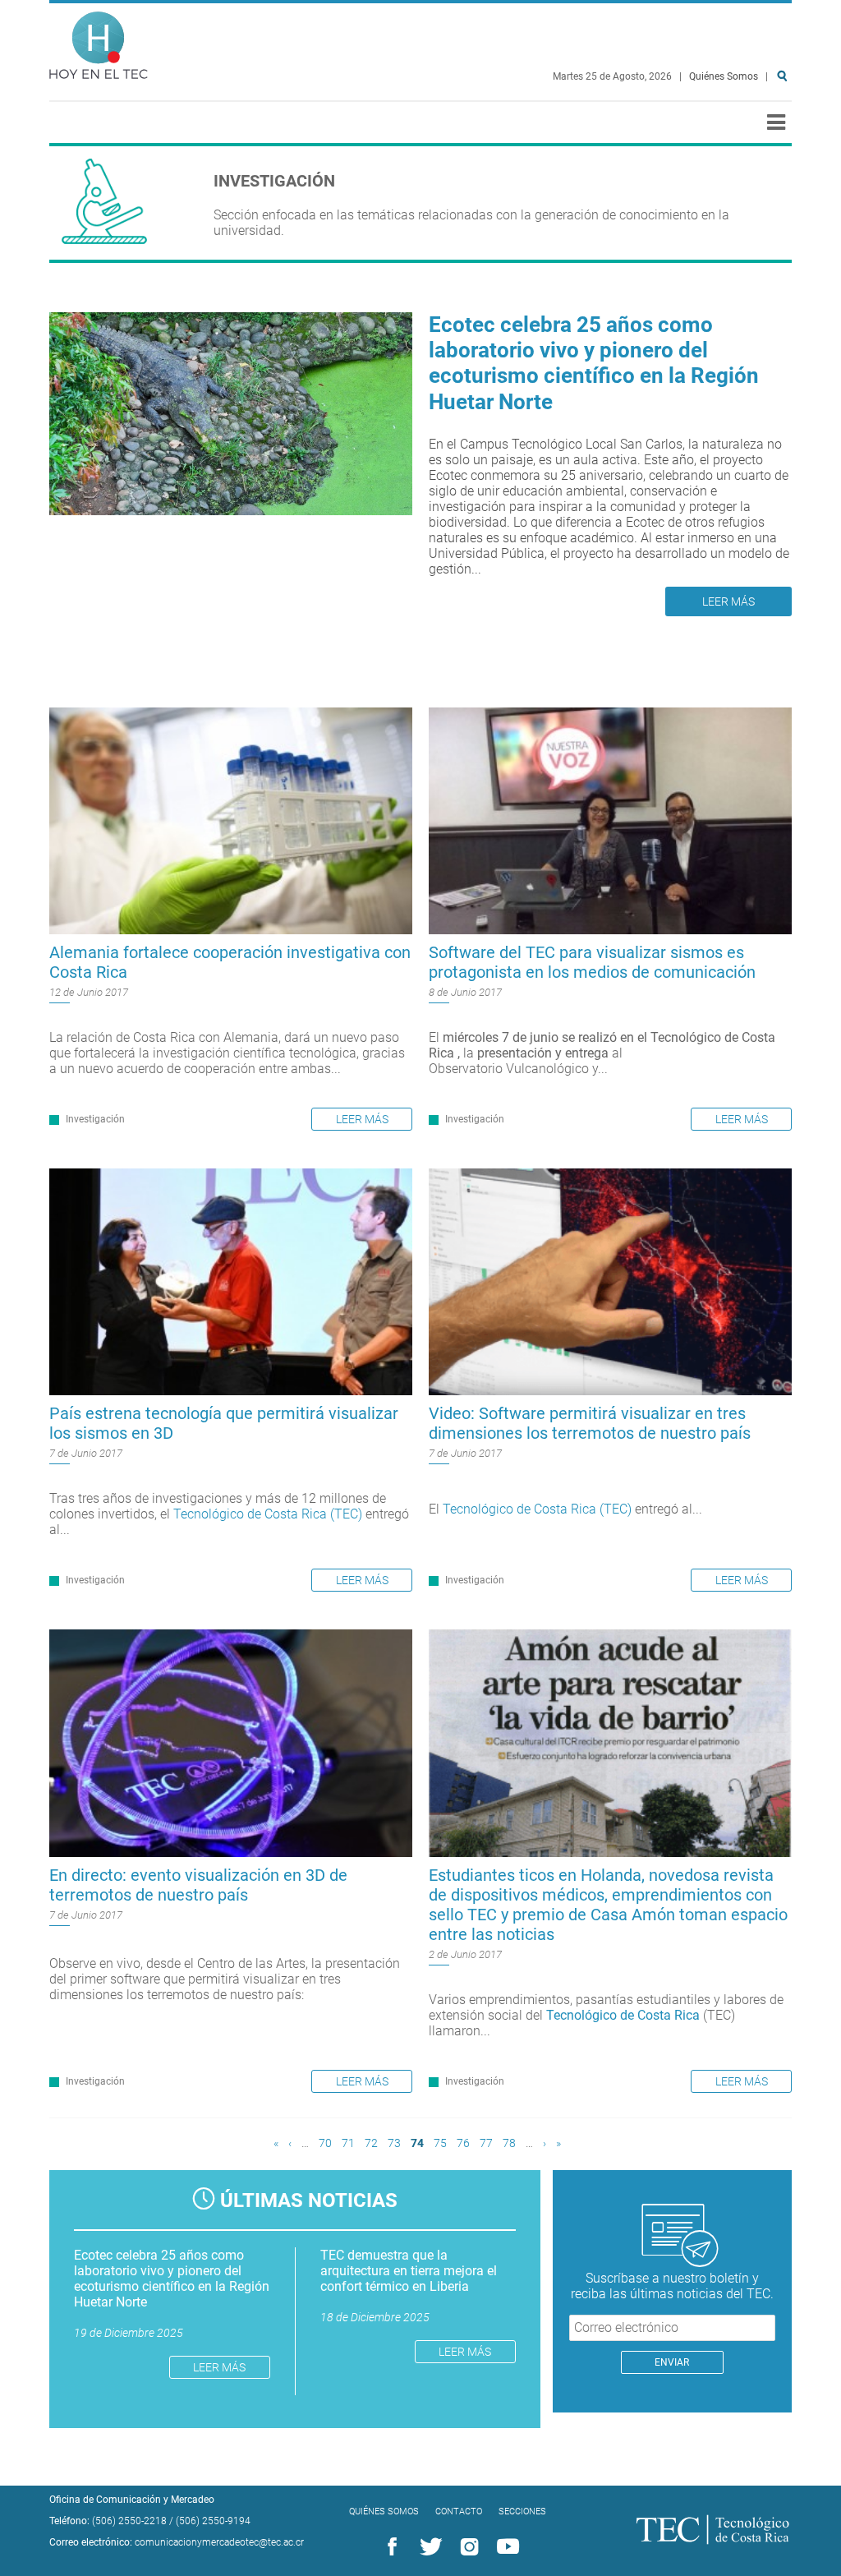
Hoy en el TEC (99, 41)
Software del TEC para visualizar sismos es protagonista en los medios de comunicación (592, 962)
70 (325, 2143)
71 (348, 2143)
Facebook (389, 2547)
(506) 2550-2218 (129, 2521)
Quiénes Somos (724, 76)
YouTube (505, 2547)
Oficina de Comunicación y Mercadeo (132, 2500)
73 (394, 2143)
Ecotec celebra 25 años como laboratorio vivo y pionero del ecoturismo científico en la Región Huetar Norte (594, 363)
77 (486, 2143)
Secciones (522, 2511)
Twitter (428, 2547)
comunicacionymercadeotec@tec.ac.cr (219, 2542)
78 (509, 2143)
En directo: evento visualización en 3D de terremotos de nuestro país (198, 1885)
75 (440, 2143)
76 (463, 2143)
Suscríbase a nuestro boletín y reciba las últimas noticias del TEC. (672, 2286)
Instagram (466, 2547)
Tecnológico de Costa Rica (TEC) (268, 1514)
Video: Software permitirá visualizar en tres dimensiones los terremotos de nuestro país (590, 1423)
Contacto (459, 2511)
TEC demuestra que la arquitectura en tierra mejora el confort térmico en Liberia (409, 2271)
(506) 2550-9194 (213, 2521)
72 (371, 2143)
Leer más (728, 601)
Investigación (95, 1119)
